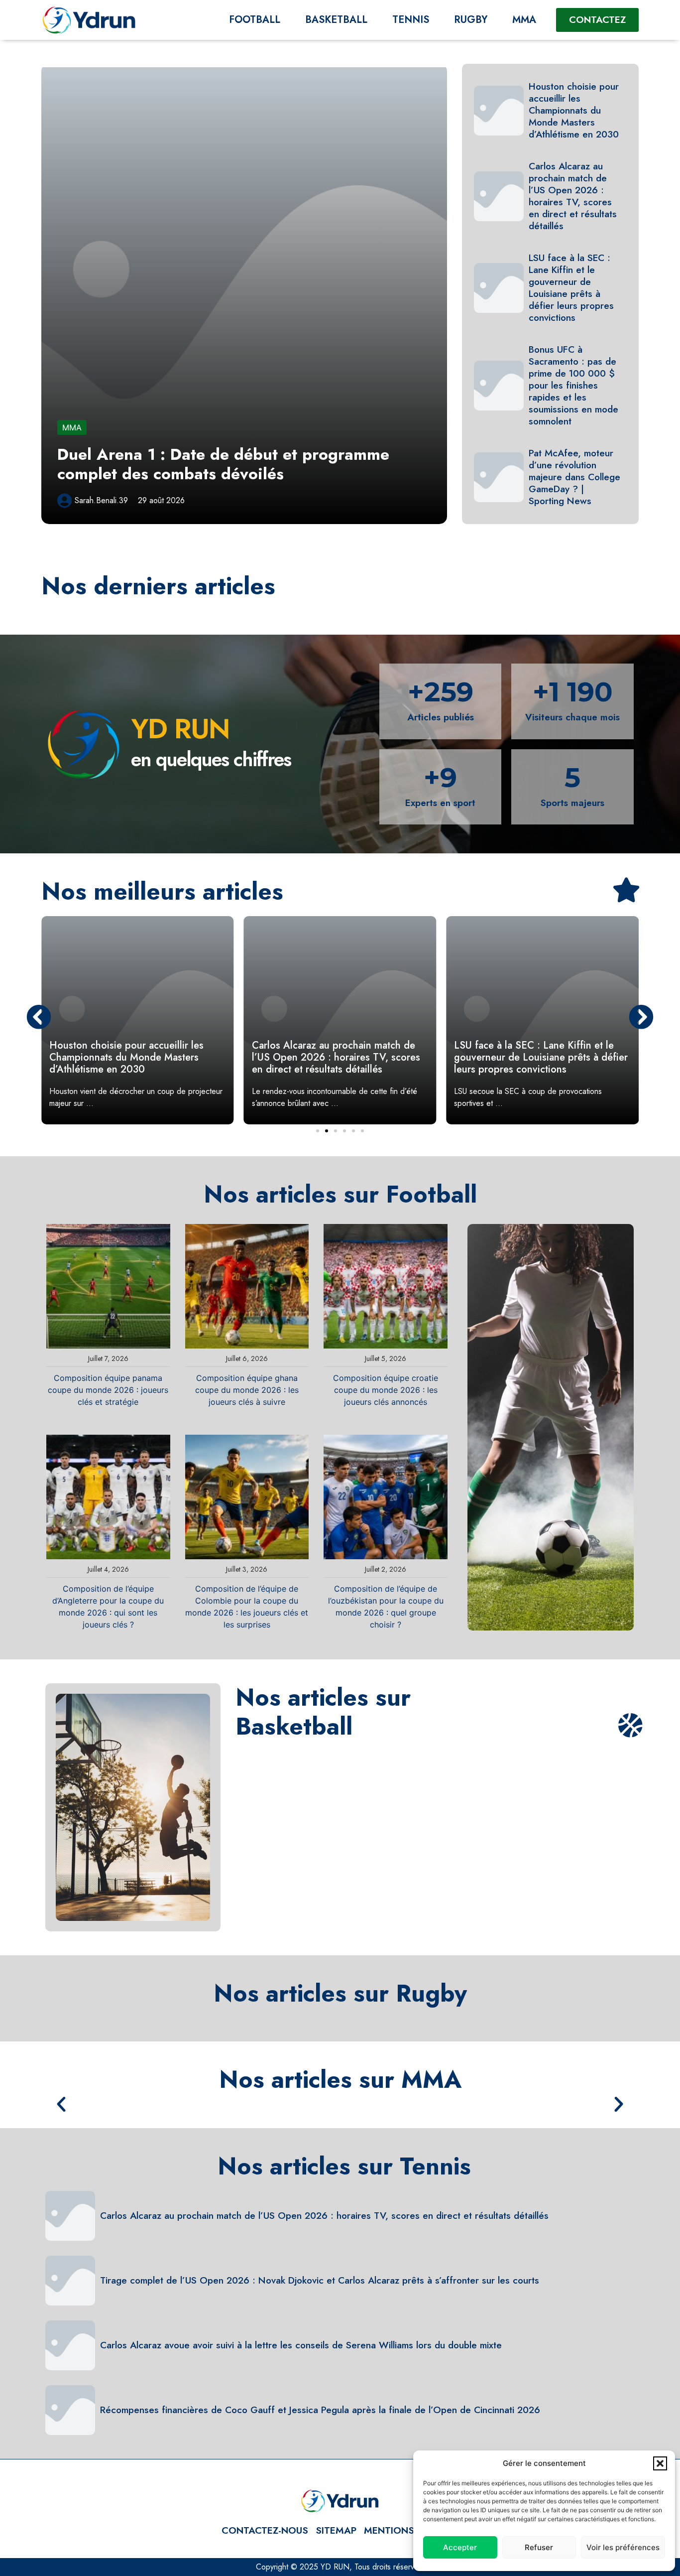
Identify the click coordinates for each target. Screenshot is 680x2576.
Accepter (460, 2547)
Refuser (539, 2547)
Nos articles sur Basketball (323, 1712)
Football (255, 20)
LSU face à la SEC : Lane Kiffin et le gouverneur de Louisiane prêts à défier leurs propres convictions (571, 287)
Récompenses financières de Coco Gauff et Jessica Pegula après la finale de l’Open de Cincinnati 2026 (320, 2410)
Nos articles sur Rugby (340, 1993)
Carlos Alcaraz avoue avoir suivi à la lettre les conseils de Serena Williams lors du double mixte (301, 2345)
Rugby (471, 20)
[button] (660, 2463)
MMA (524, 20)
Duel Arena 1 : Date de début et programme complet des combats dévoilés (223, 464)
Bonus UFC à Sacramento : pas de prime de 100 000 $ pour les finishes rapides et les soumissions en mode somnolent (573, 385)
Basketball (336, 20)
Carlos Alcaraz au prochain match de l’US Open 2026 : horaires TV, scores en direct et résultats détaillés (573, 196)
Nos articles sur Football (340, 1194)
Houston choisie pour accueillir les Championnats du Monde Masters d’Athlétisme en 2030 (574, 110)
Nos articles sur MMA (340, 2080)
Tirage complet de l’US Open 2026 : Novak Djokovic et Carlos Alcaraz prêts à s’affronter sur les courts (320, 2280)
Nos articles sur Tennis (344, 2166)
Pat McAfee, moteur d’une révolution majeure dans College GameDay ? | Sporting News (574, 477)
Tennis (411, 20)
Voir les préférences (623, 2547)
